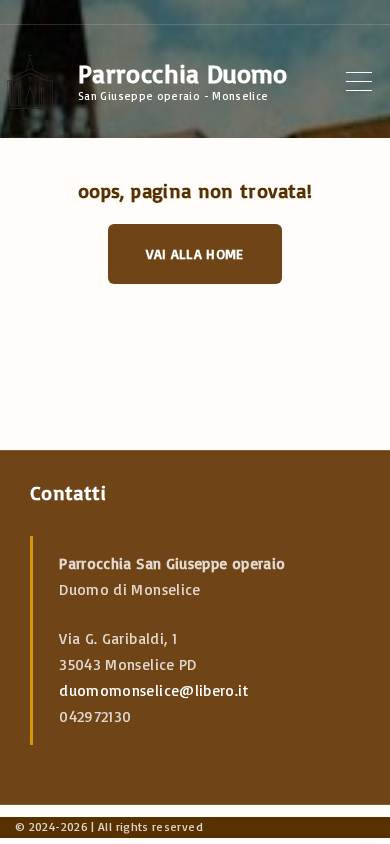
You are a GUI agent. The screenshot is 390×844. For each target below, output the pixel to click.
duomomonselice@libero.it (153, 690)
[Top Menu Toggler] (359, 81)
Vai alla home (195, 253)
